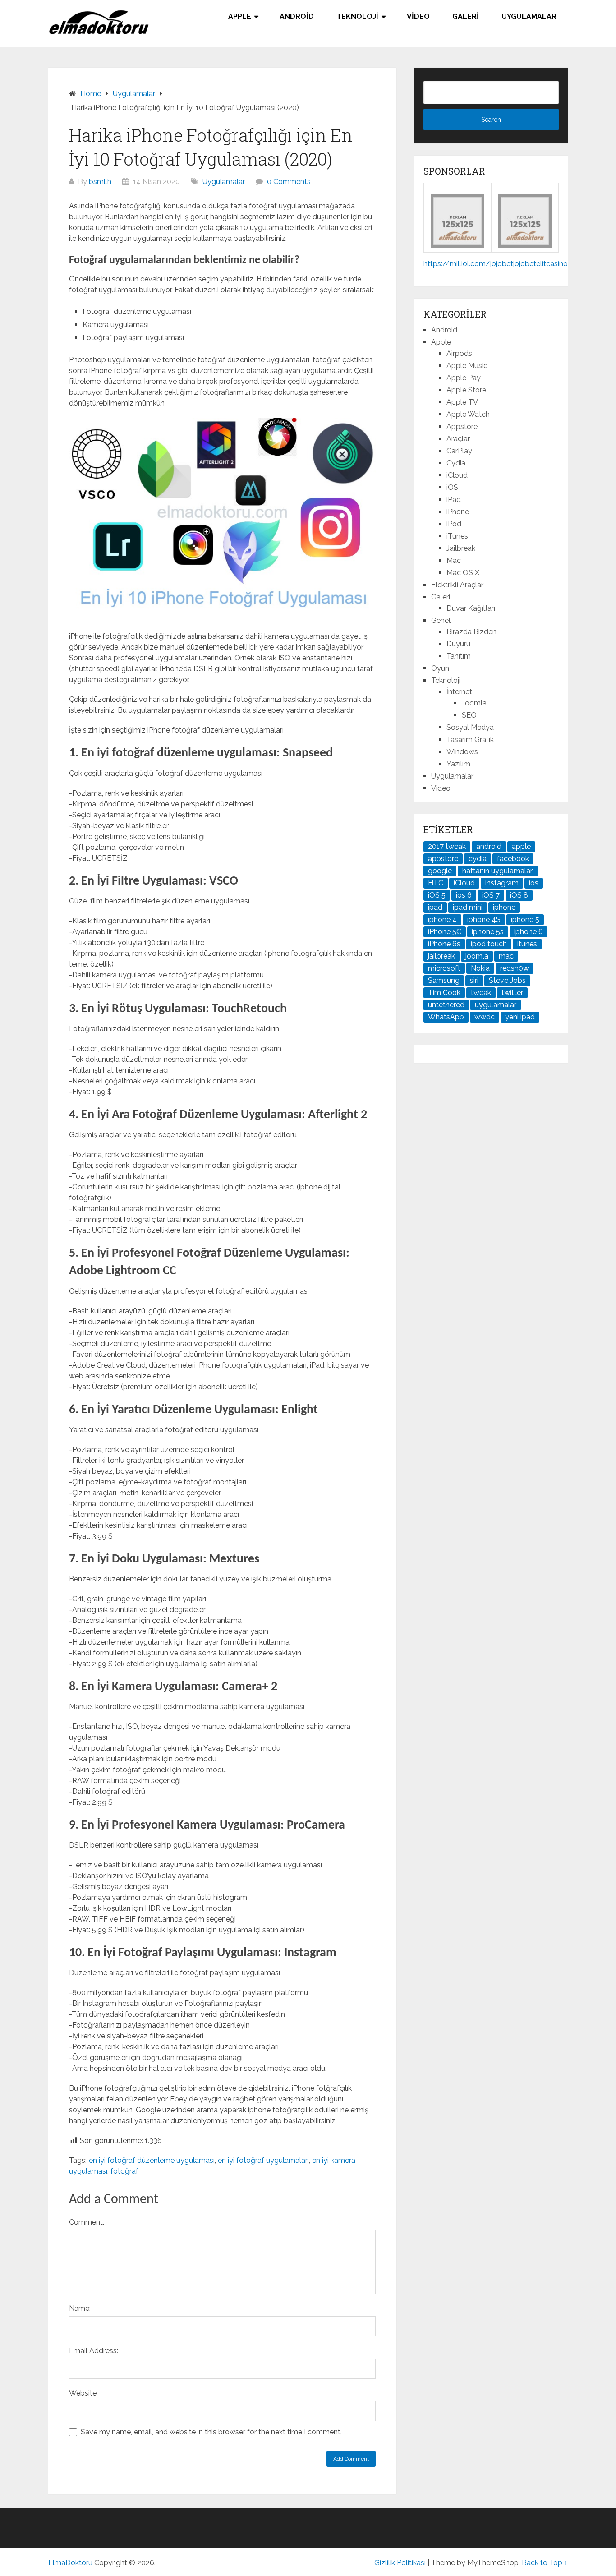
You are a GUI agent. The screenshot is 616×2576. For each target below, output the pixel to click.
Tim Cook (444, 993)
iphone (504, 907)
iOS (452, 487)
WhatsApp (446, 1017)
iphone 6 (529, 932)
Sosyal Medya (470, 727)
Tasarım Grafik (470, 740)
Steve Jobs (507, 980)
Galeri (466, 16)
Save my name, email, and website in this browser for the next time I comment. (211, 2432)
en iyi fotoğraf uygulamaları (263, 2160)
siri (474, 980)
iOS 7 (491, 895)
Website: (83, 2393)
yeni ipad (520, 1017)
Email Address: (94, 2351)
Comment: (87, 2222)
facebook (513, 859)
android (489, 846)
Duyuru (458, 644)
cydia (478, 859)
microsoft (444, 968)
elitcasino (552, 264)
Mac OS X (463, 573)
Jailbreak (461, 548)
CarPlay (459, 451)
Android (297, 16)
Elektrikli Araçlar (457, 585)
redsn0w (515, 968)
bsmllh (100, 182)
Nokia (480, 968)
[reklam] (525, 245)
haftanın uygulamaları (498, 871)
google (440, 871)
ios (534, 883)
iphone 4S (484, 919)
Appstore (462, 426)
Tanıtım (459, 656)
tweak (481, 993)
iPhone (458, 512)
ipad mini (468, 907)
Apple (240, 16)
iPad (454, 500)
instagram (502, 883)
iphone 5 (525, 919)
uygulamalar (496, 1005)
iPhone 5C (445, 932)
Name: (80, 2308)
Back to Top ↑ (545, 2563)
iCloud (457, 475)
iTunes (457, 536)
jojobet (502, 264)
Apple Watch (468, 414)
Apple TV (462, 402)
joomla (477, 956)
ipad (435, 907)
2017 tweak (447, 846)
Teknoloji (357, 16)
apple (521, 846)
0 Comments (289, 182)
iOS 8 (519, 895)
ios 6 (464, 895)
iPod (454, 524)
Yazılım (458, 764)
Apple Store (466, 390)
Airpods (459, 353)
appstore (443, 859)
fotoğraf (124, 2171)
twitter (512, 993)
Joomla (474, 703)
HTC (436, 883)
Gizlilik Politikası (400, 2563)
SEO (469, 715)
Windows (462, 752)
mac (506, 956)
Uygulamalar (529, 16)
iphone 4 (442, 919)
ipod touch (489, 944)
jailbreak (441, 956)
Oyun (440, 668)
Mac (454, 560)
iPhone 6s (444, 944)
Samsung (444, 980)
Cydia (456, 463)
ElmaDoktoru (70, 2563)
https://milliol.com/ (457, 264)
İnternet (459, 692)
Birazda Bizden (471, 632)
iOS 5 (437, 895)
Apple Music (467, 366)
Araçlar (458, 439)
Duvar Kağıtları (471, 608)
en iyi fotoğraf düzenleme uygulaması (152, 2160)
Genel (441, 620)
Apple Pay (464, 378)
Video (418, 16)
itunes (527, 944)
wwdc (485, 1017)
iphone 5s (488, 932)
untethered (446, 1005)
